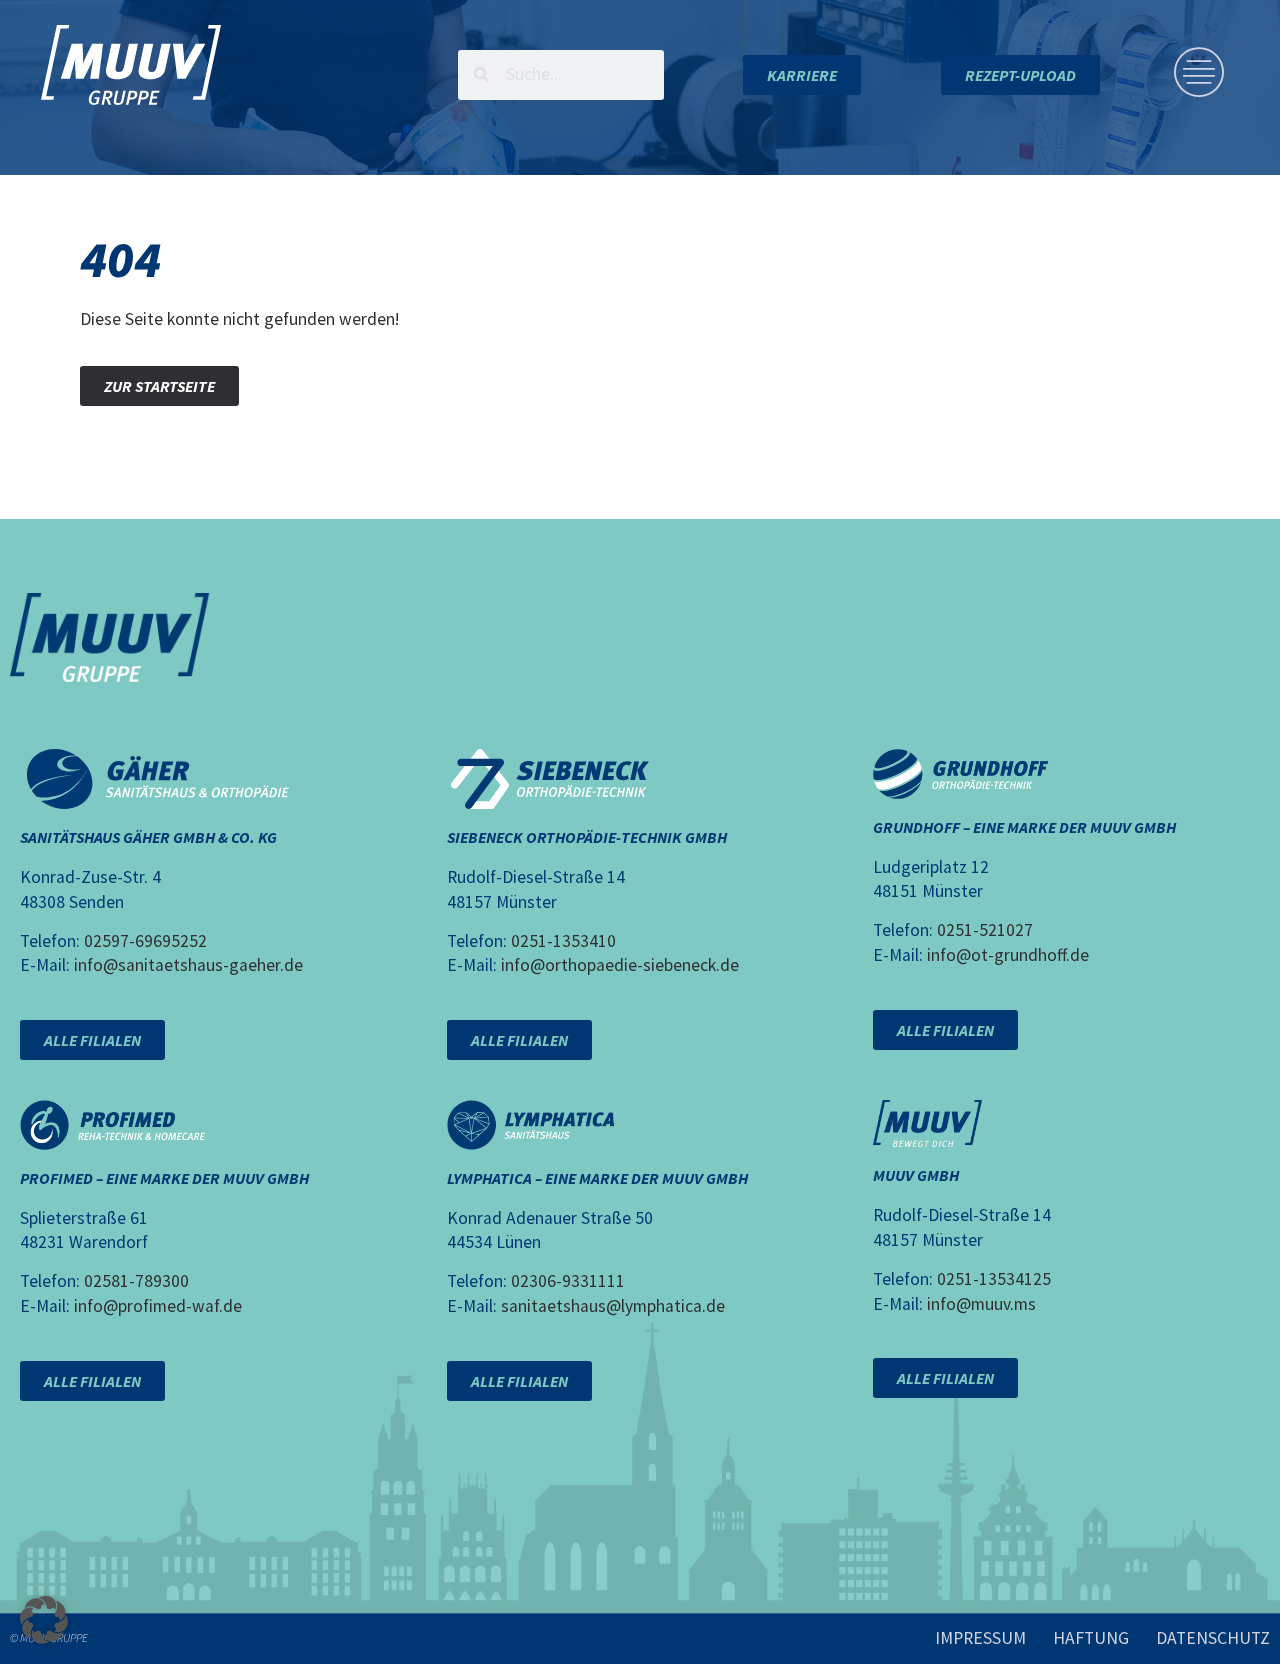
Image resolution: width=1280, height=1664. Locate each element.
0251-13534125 (994, 1279)
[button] (44, 1620)
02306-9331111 (568, 1281)
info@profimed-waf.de (158, 1306)
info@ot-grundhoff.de (1008, 955)
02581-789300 (136, 1281)
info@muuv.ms (981, 1304)
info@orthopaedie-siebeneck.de (620, 965)
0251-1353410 (563, 941)
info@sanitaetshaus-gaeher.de (188, 965)
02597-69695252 (145, 941)
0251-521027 (985, 930)
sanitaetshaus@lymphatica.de (613, 1306)
